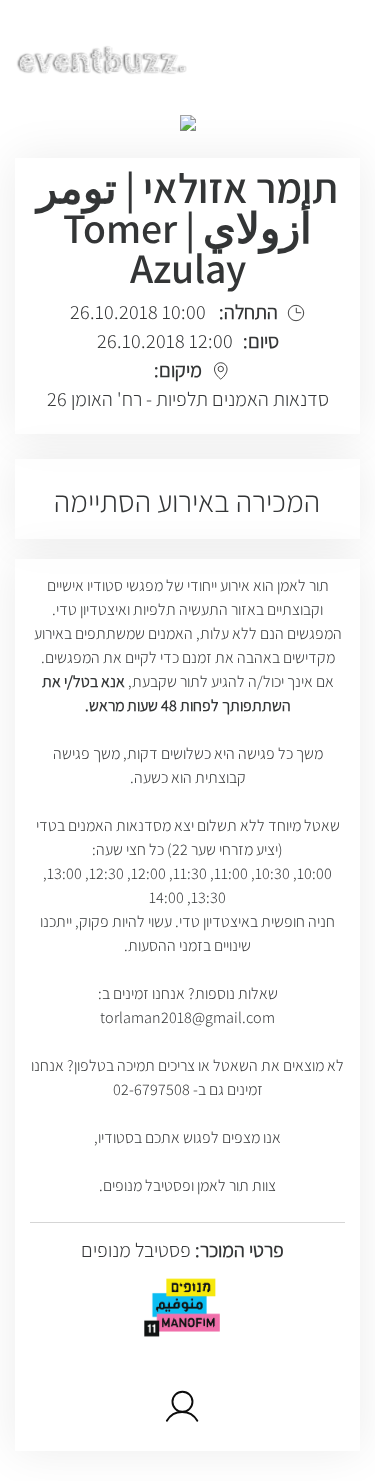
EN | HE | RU (302, 57)
